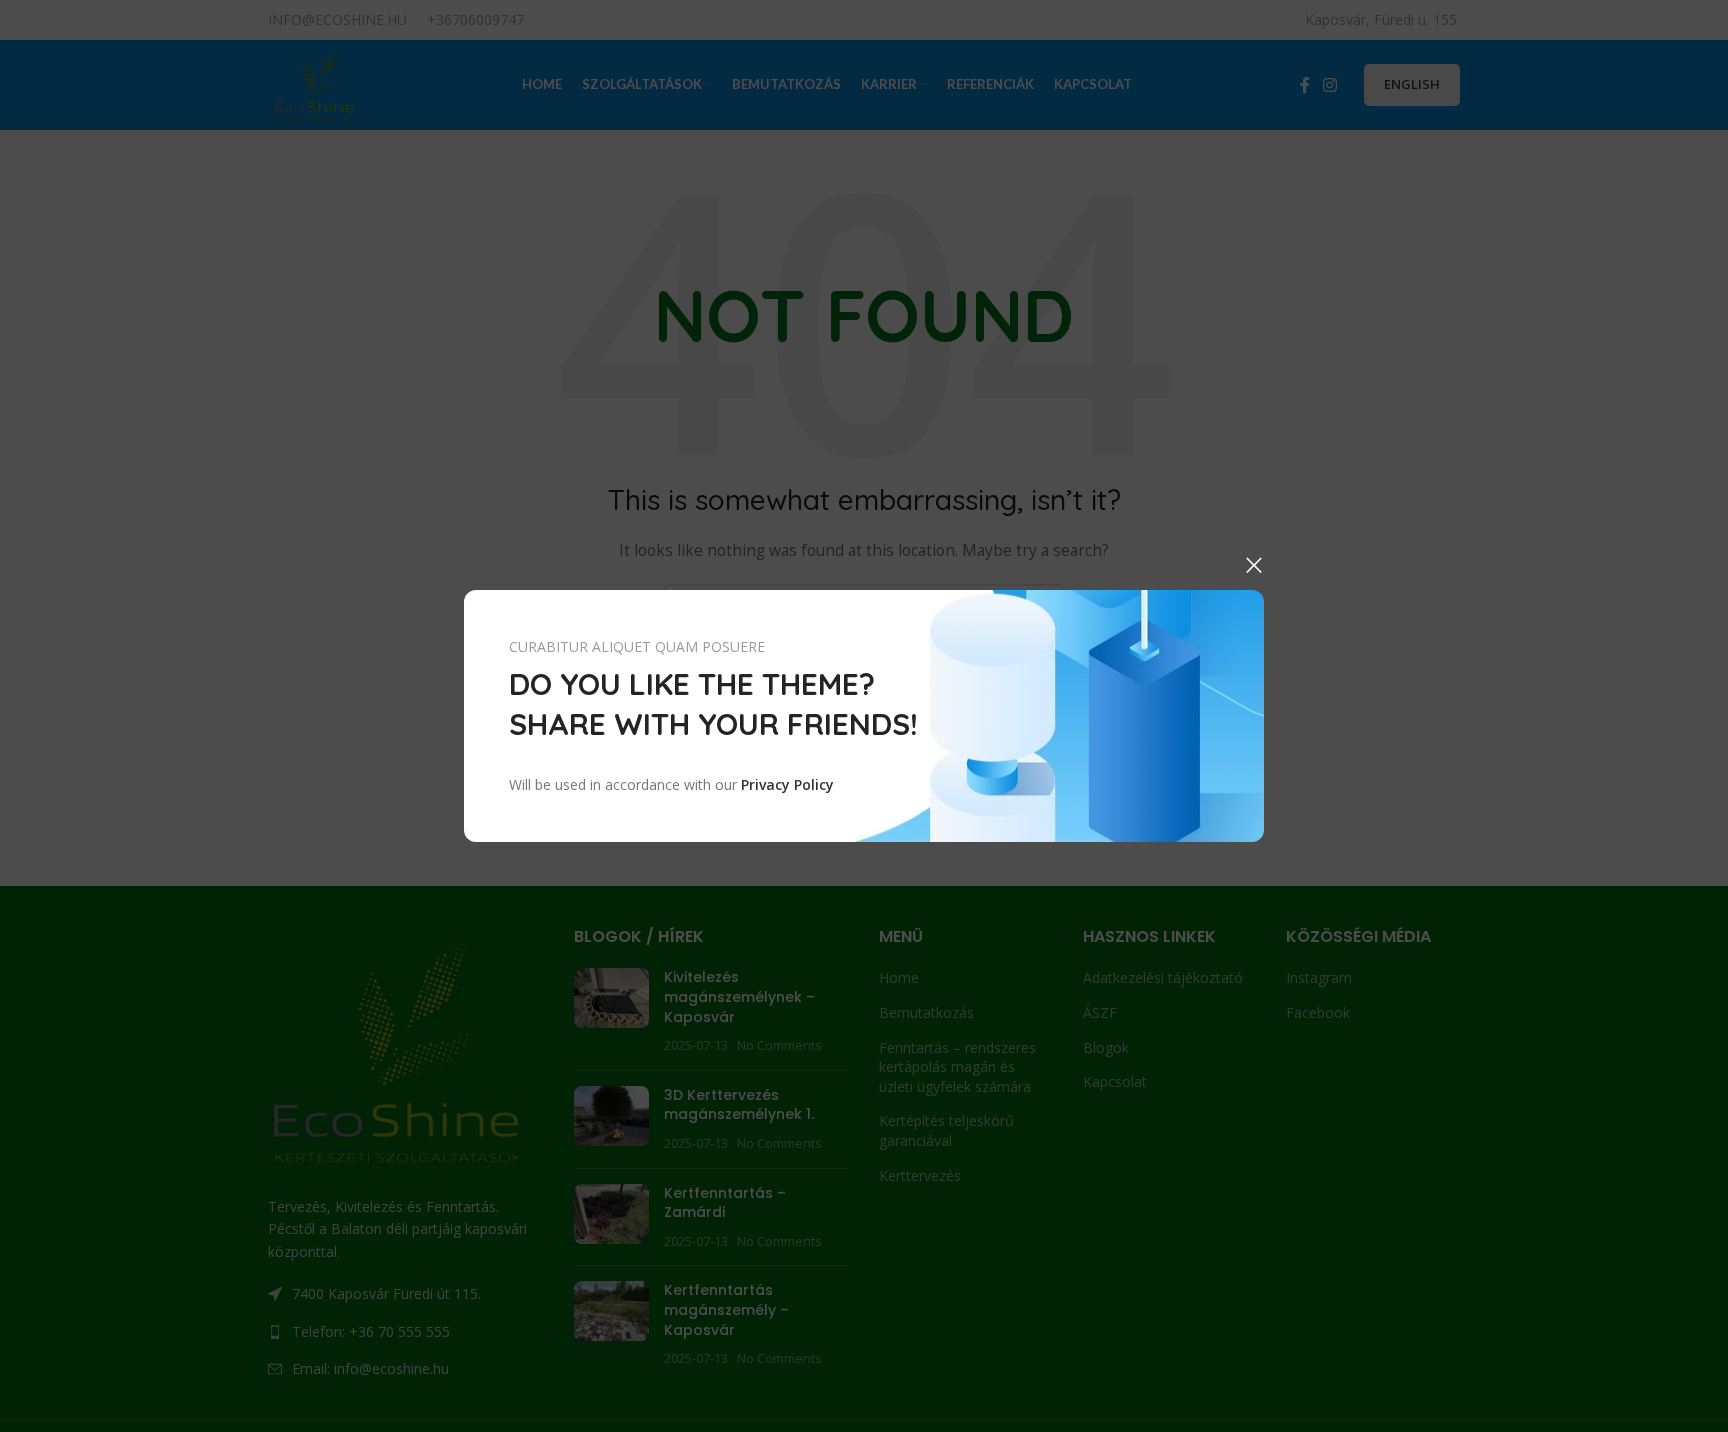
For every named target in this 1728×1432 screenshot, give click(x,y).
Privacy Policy (787, 784)
